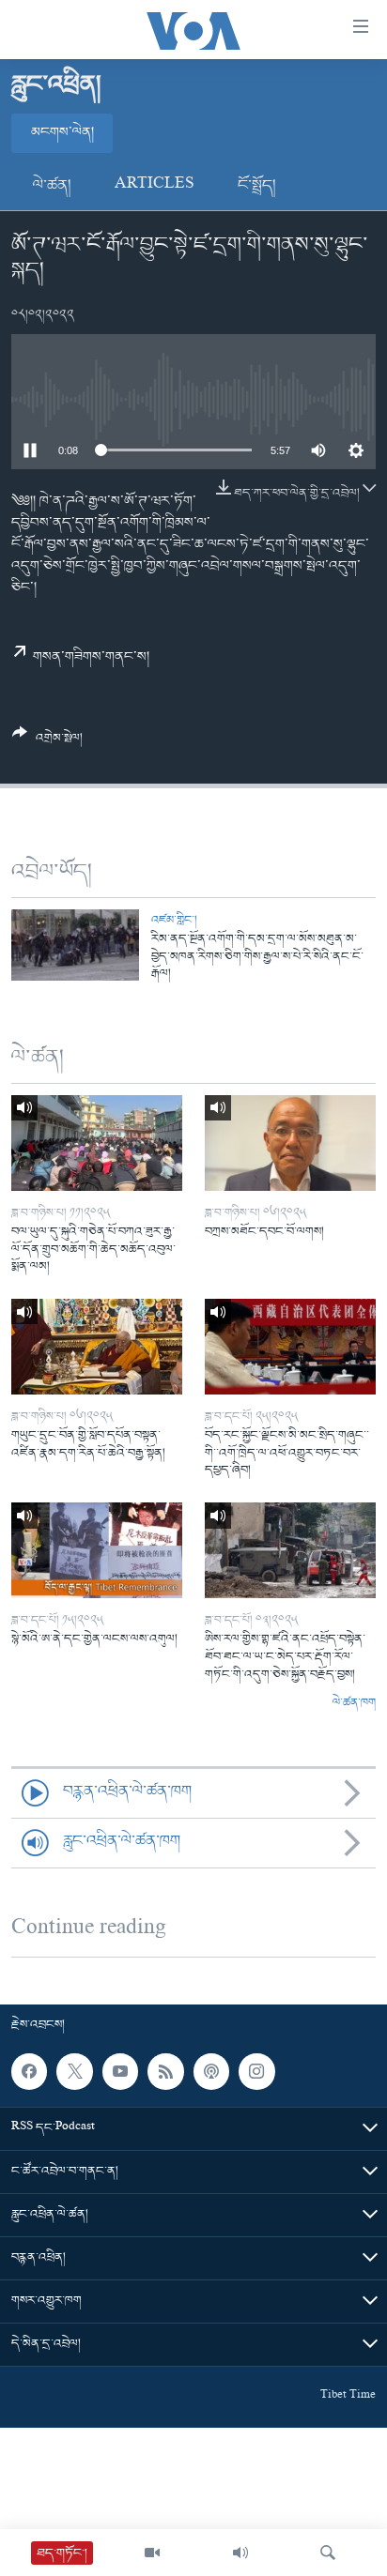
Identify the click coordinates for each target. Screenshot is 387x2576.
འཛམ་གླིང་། (174, 920)
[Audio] (240, 2553)
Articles (155, 186)
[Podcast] (211, 2071)
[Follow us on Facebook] (29, 2071)
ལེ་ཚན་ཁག (354, 1703)
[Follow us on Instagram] (256, 2071)
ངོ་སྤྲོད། (257, 186)
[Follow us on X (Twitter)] (74, 2071)
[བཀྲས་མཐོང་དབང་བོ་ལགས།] (290, 1143)
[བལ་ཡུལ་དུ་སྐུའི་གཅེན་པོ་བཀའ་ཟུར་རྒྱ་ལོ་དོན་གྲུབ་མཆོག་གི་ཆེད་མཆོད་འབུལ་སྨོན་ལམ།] (97, 1143)
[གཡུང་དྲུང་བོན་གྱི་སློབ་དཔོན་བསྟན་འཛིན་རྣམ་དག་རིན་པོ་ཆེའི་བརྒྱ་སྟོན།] (97, 1347)
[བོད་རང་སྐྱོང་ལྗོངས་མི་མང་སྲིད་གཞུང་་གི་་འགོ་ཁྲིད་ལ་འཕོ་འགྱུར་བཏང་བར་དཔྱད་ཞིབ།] (290, 1347)
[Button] (47, 743)
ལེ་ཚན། (52, 186)
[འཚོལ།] (328, 2553)
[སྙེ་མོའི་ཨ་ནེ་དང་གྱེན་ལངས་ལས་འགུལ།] (97, 1550)
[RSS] (165, 2071)
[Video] (152, 2553)
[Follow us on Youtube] (120, 2071)
